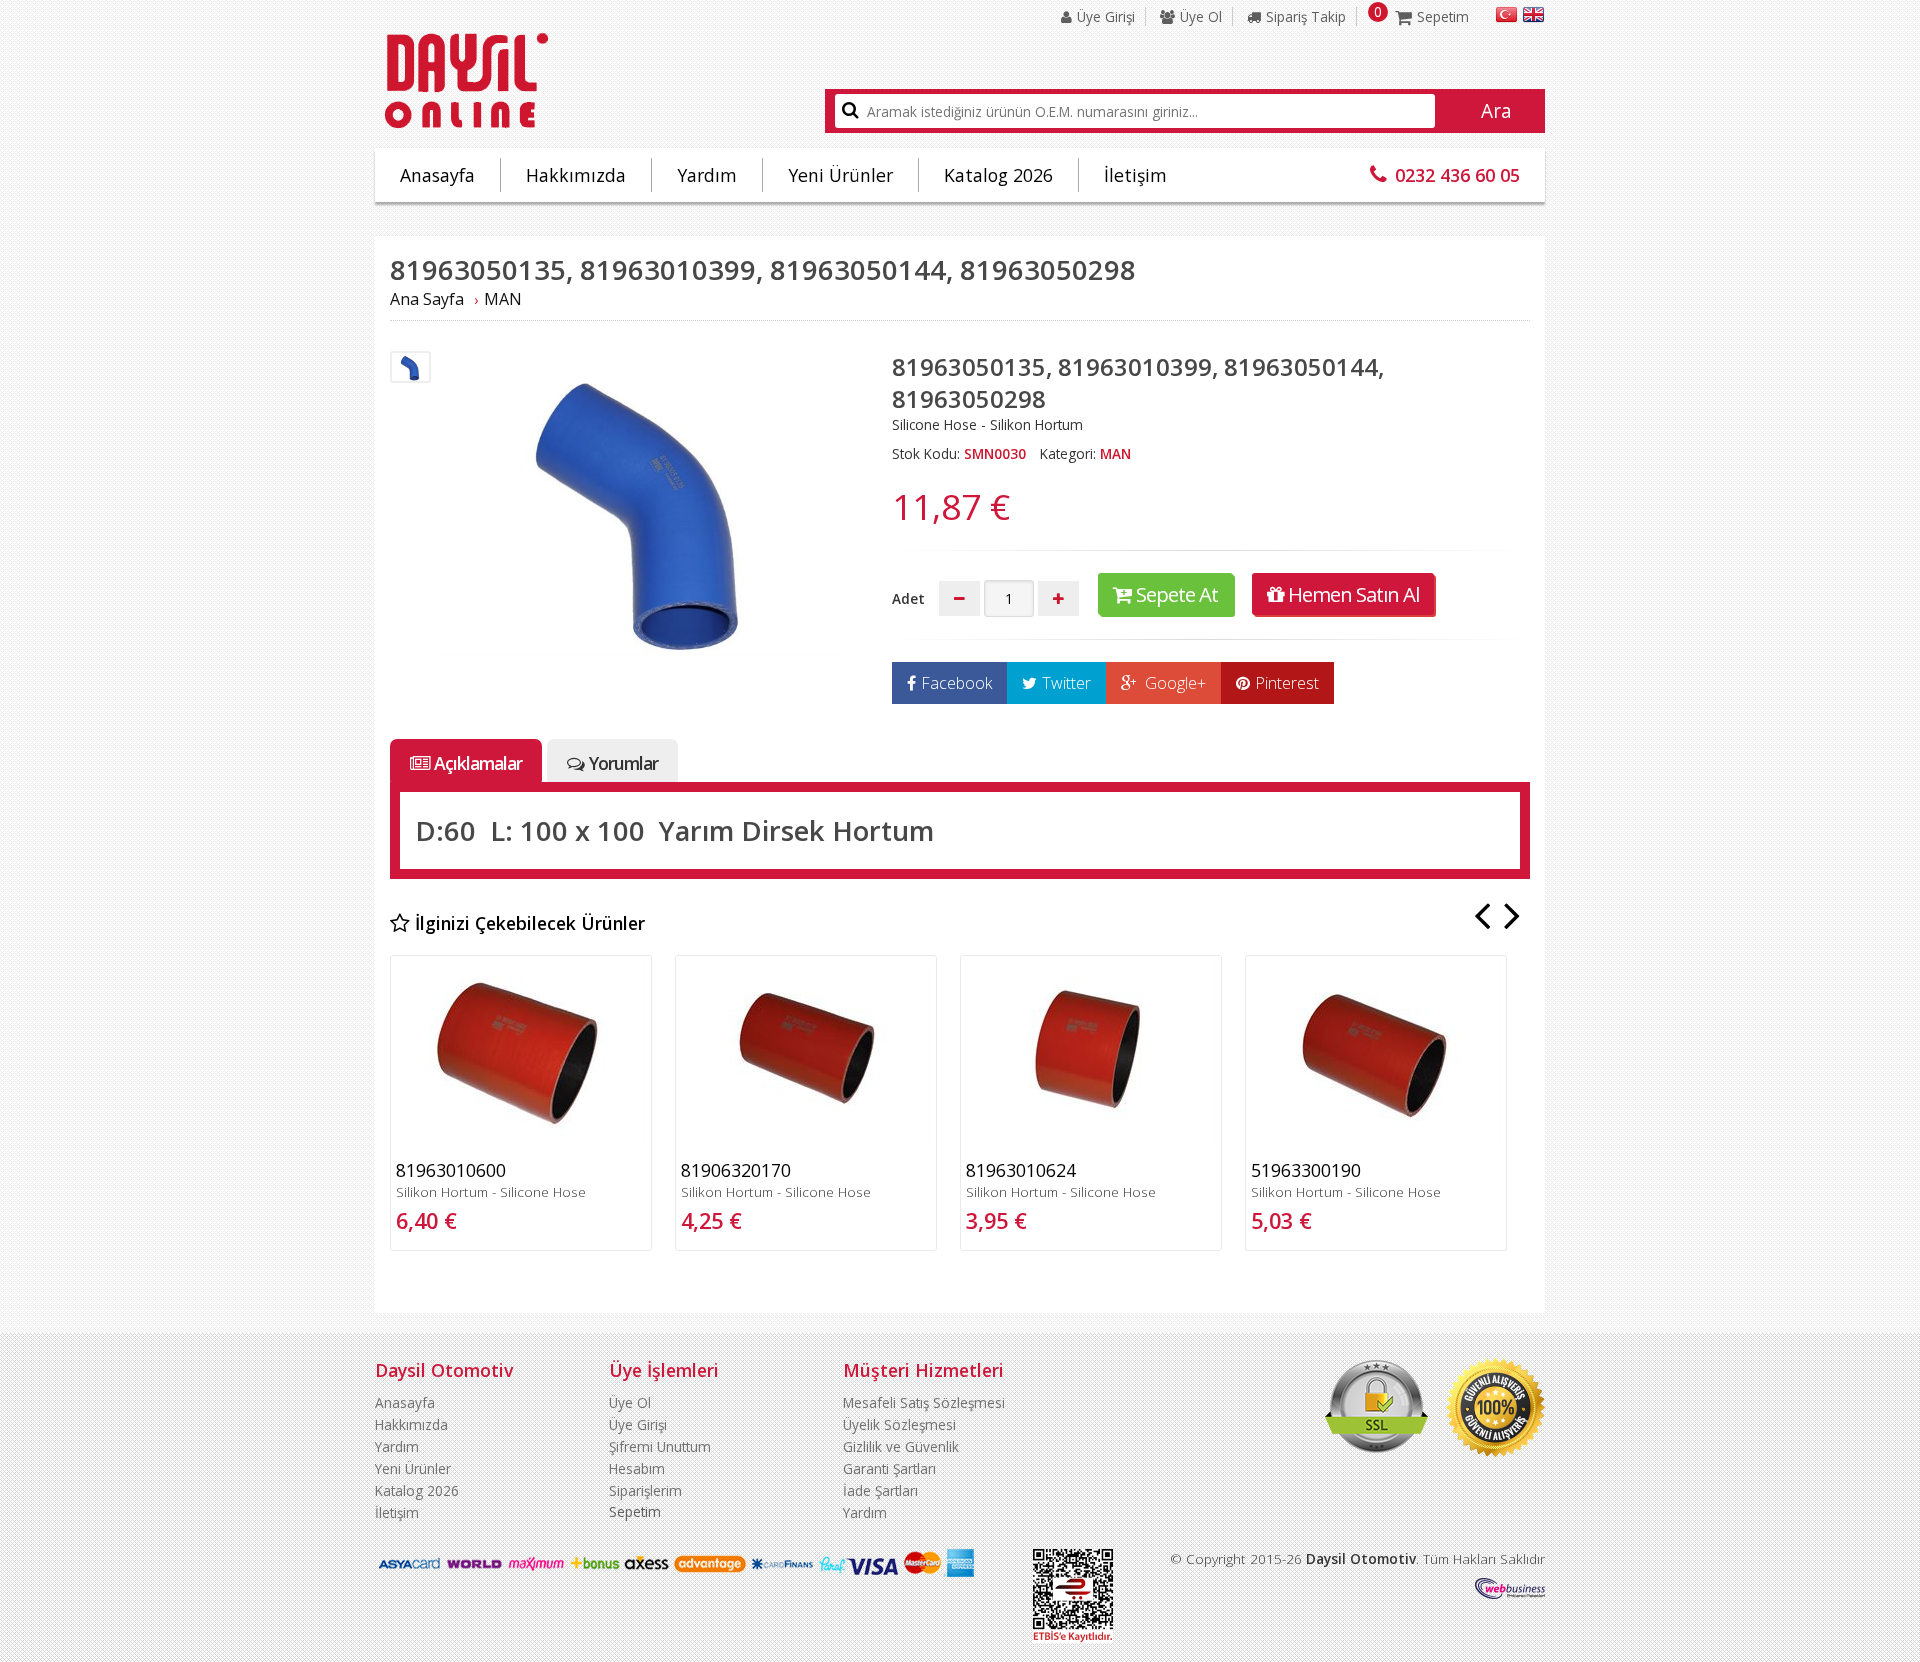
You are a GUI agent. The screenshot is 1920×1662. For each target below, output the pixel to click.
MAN (503, 299)
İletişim (1135, 175)
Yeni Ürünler (840, 175)
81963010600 (451, 1170)
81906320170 (736, 1170)
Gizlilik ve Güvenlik (901, 1446)
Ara (1496, 111)
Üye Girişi (1106, 16)
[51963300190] (1376, 1143)
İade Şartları (880, 1490)
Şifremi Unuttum (660, 1446)
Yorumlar (623, 763)
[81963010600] (521, 1143)
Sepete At (1177, 594)
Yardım (707, 175)
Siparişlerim (645, 1490)
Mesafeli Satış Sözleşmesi (924, 1402)
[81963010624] (1091, 1143)
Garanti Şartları (889, 1468)
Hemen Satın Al (1353, 594)
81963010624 (1021, 1170)
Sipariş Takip (1306, 16)
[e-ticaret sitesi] (1510, 1593)
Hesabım (637, 1468)
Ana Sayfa (427, 299)
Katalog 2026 (998, 175)
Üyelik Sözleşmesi (899, 1424)
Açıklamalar (478, 763)
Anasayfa (437, 175)
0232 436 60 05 (1457, 175)
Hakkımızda (576, 175)
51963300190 (1306, 1170)
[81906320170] (806, 1143)
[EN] (1533, 17)
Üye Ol (1201, 16)
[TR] (1506, 17)
